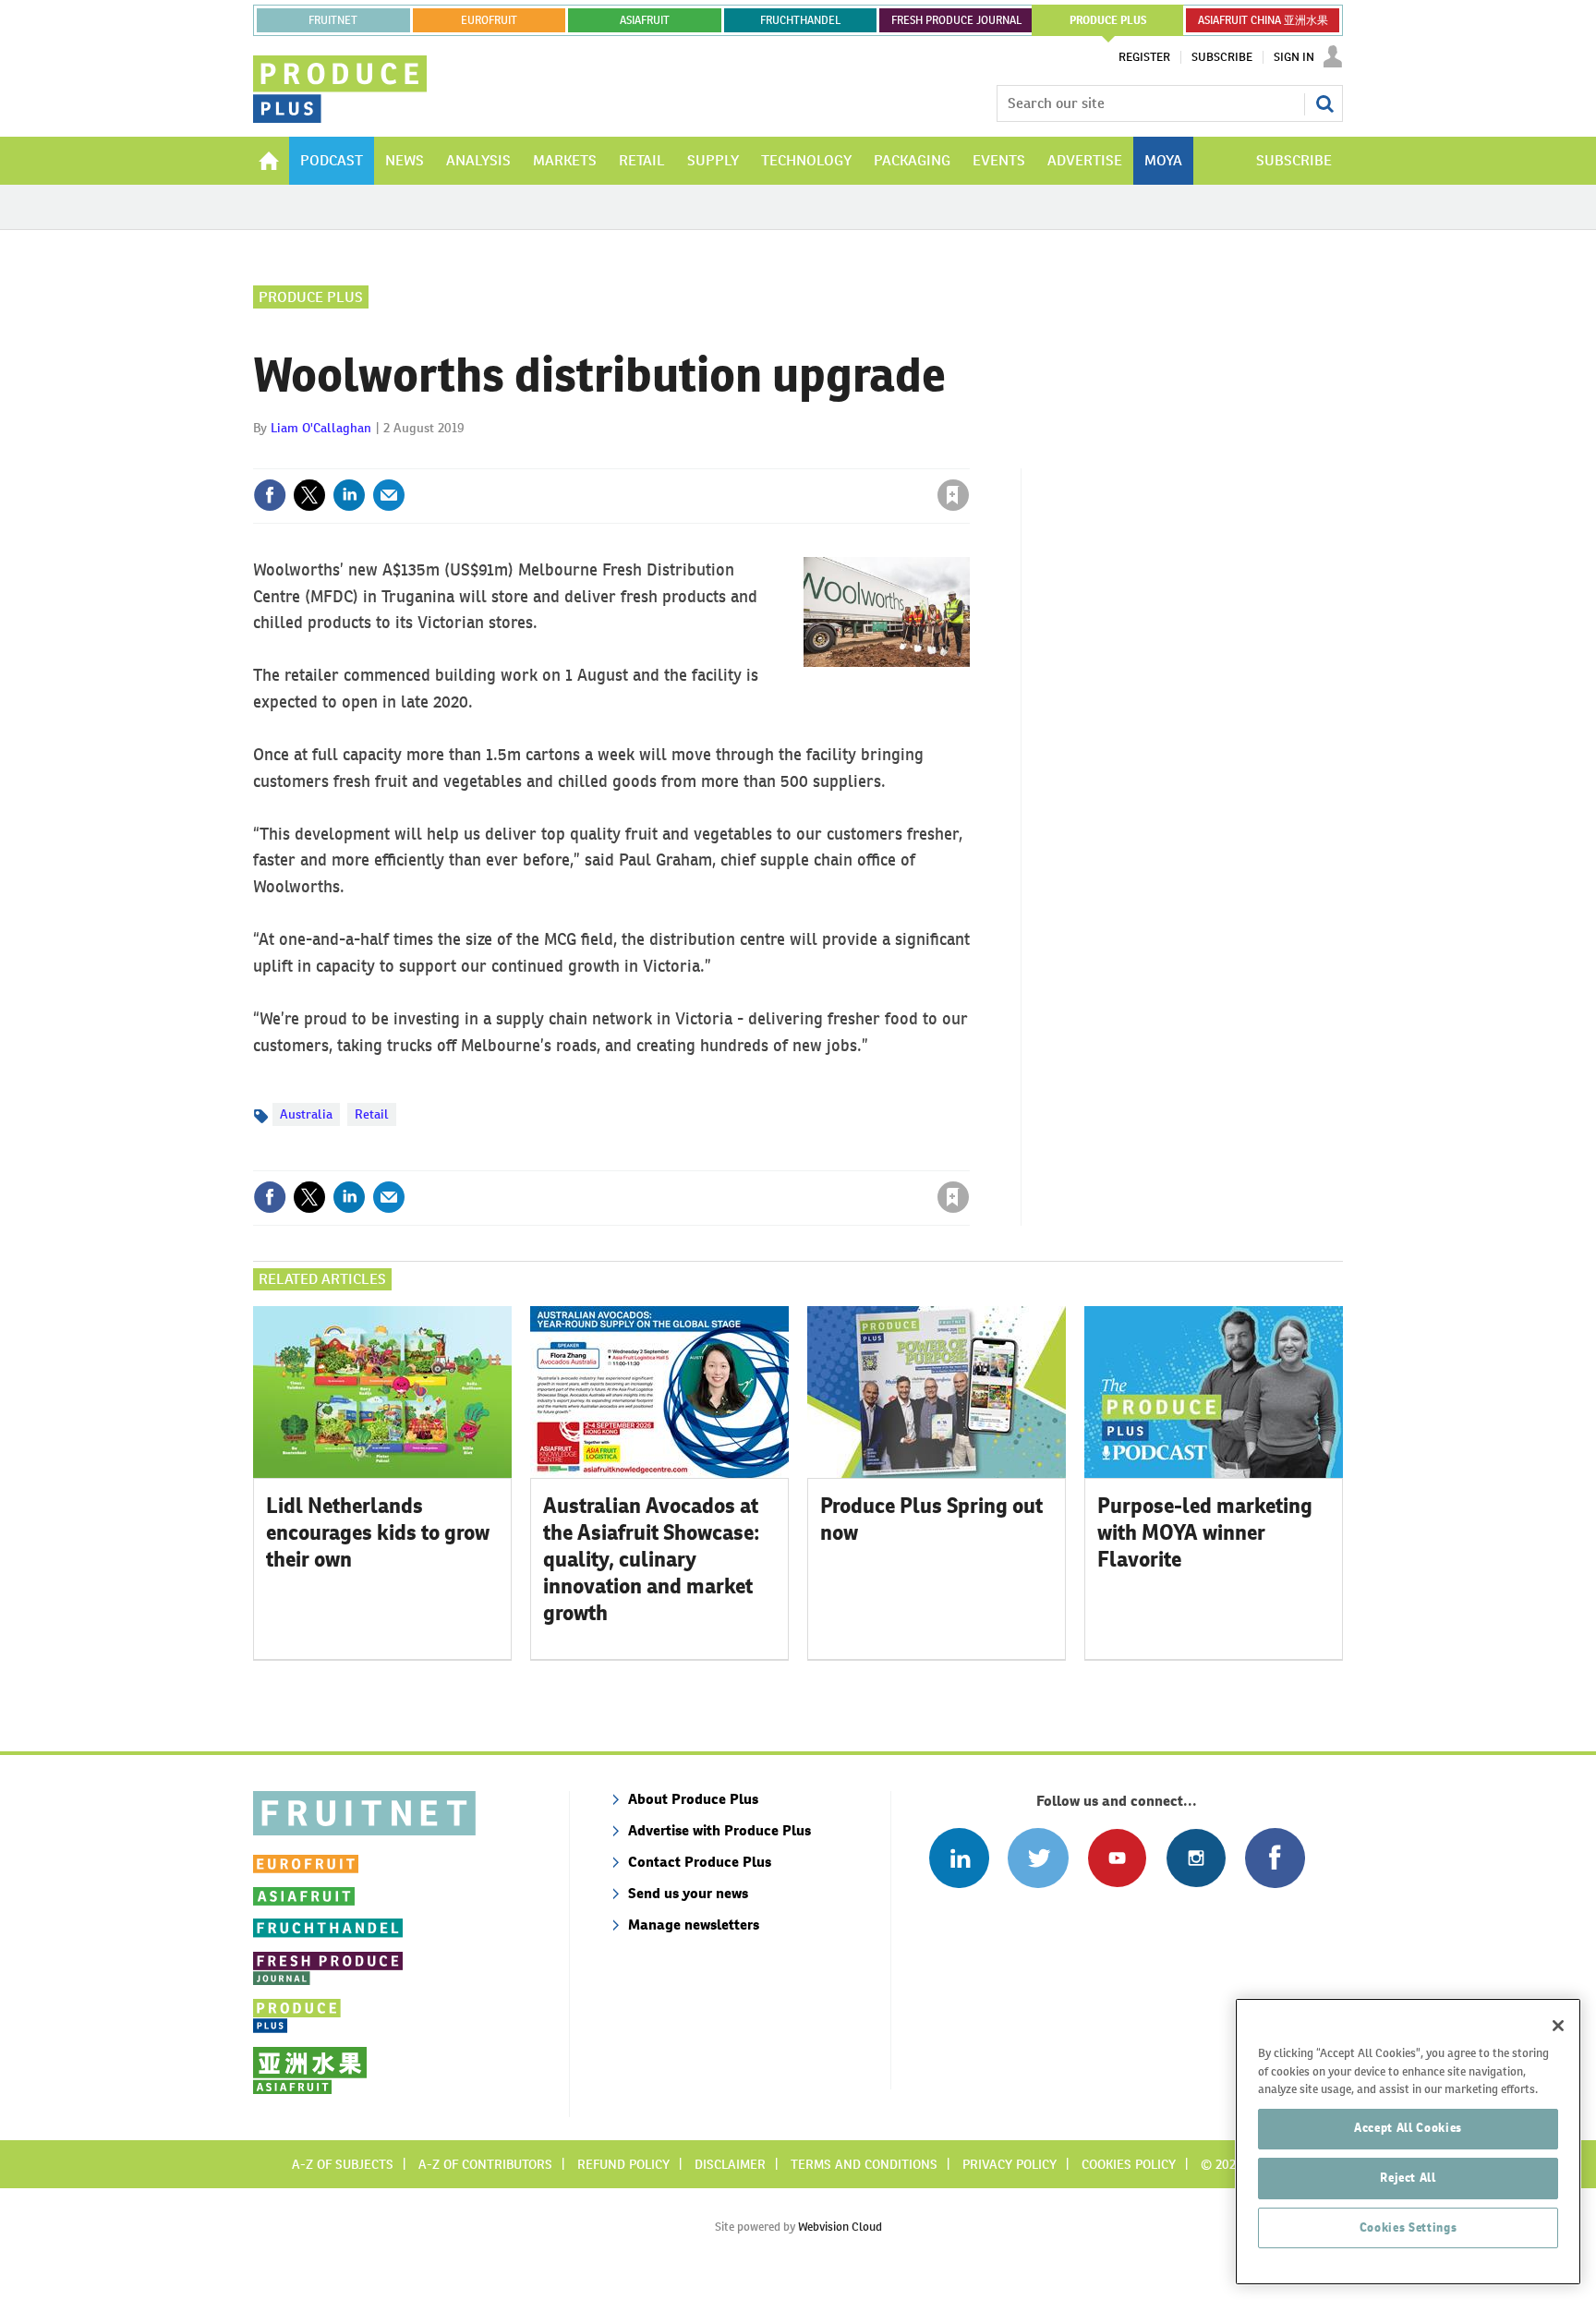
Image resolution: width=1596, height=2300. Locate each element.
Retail (372, 1114)
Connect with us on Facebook (1275, 1858)
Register (1144, 57)
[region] (1408, 2142)
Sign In (1294, 57)
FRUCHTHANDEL (800, 20)
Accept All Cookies (1408, 2128)
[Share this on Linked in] (349, 495)
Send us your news (688, 1893)
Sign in (733, 457)
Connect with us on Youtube (1117, 1858)
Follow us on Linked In (959, 1858)
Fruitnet (333, 20)
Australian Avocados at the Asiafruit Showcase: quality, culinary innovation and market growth (652, 1559)
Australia (306, 1114)
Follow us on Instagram (1196, 1858)
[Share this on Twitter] (309, 495)
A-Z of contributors (485, 2164)
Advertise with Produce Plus (719, 1830)
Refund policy (623, 2164)
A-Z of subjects (343, 2164)
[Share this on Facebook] (270, 495)
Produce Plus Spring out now (931, 1519)
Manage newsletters (694, 1925)
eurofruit (489, 20)
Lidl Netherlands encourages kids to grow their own (378, 1532)
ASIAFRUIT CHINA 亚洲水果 (1263, 20)
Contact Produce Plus (700, 1862)
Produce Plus (311, 297)
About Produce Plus (693, 1799)
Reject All (1408, 2178)
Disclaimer (730, 2164)
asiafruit (645, 20)
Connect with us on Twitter (1038, 1858)
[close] (968, 457)
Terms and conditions (864, 2164)
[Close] (1558, 2026)
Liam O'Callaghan (321, 428)
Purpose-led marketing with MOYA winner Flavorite (1205, 1532)
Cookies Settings (1409, 2227)
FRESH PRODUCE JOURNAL (956, 20)
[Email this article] (389, 495)
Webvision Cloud (840, 2227)
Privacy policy (1010, 2164)
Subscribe (1222, 57)
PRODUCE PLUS (1108, 20)
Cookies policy (1129, 2164)
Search (1324, 103)
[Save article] (953, 495)
